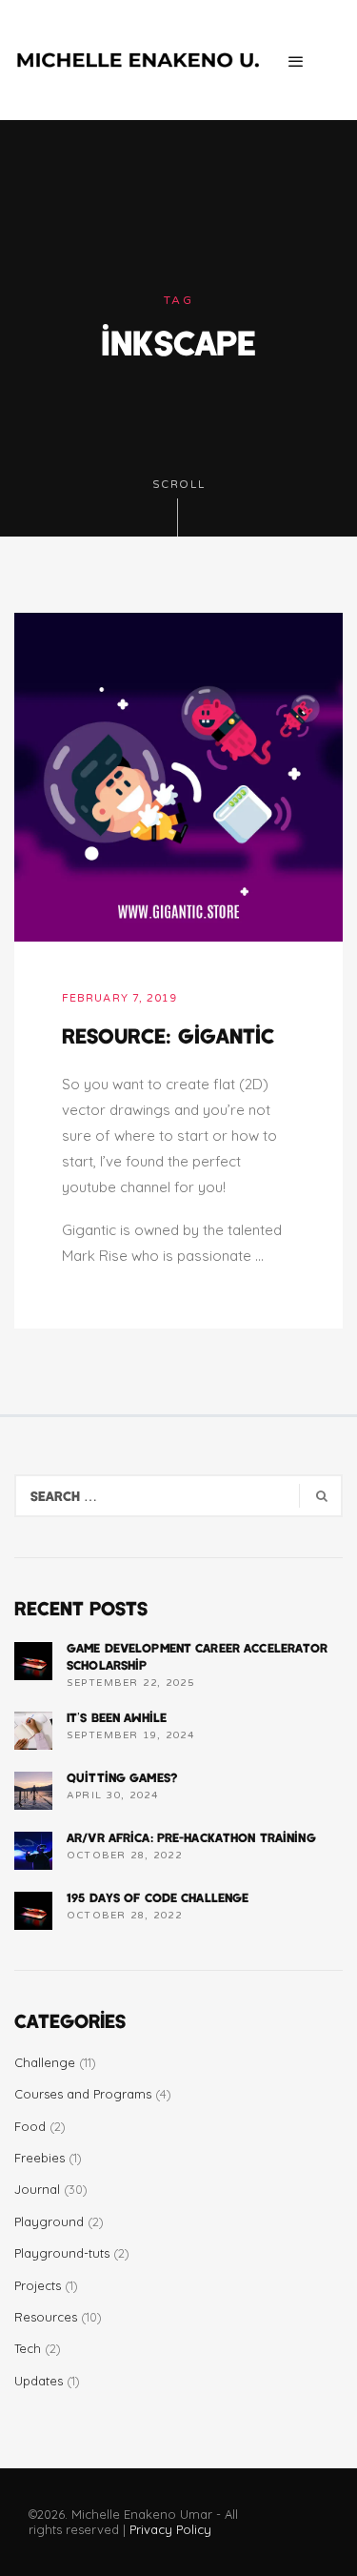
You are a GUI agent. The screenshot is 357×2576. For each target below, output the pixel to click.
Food (30, 2126)
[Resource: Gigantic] (178, 775)
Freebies (40, 2158)
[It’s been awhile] (33, 1731)
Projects (38, 2285)
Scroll (179, 485)
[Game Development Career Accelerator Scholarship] (33, 1661)
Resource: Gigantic (168, 1035)
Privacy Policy (170, 2529)
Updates (39, 2381)
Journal (37, 2189)
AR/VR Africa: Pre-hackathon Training (191, 1837)
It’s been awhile (117, 1717)
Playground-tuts (62, 2253)
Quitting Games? (122, 1777)
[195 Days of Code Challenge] (33, 1911)
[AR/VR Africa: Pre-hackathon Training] (33, 1851)
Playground (49, 2221)
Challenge (45, 2062)
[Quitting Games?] (33, 1791)
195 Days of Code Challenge (158, 1897)
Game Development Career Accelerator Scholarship (198, 1656)
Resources (46, 2317)
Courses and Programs (83, 2094)
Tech (28, 2348)
